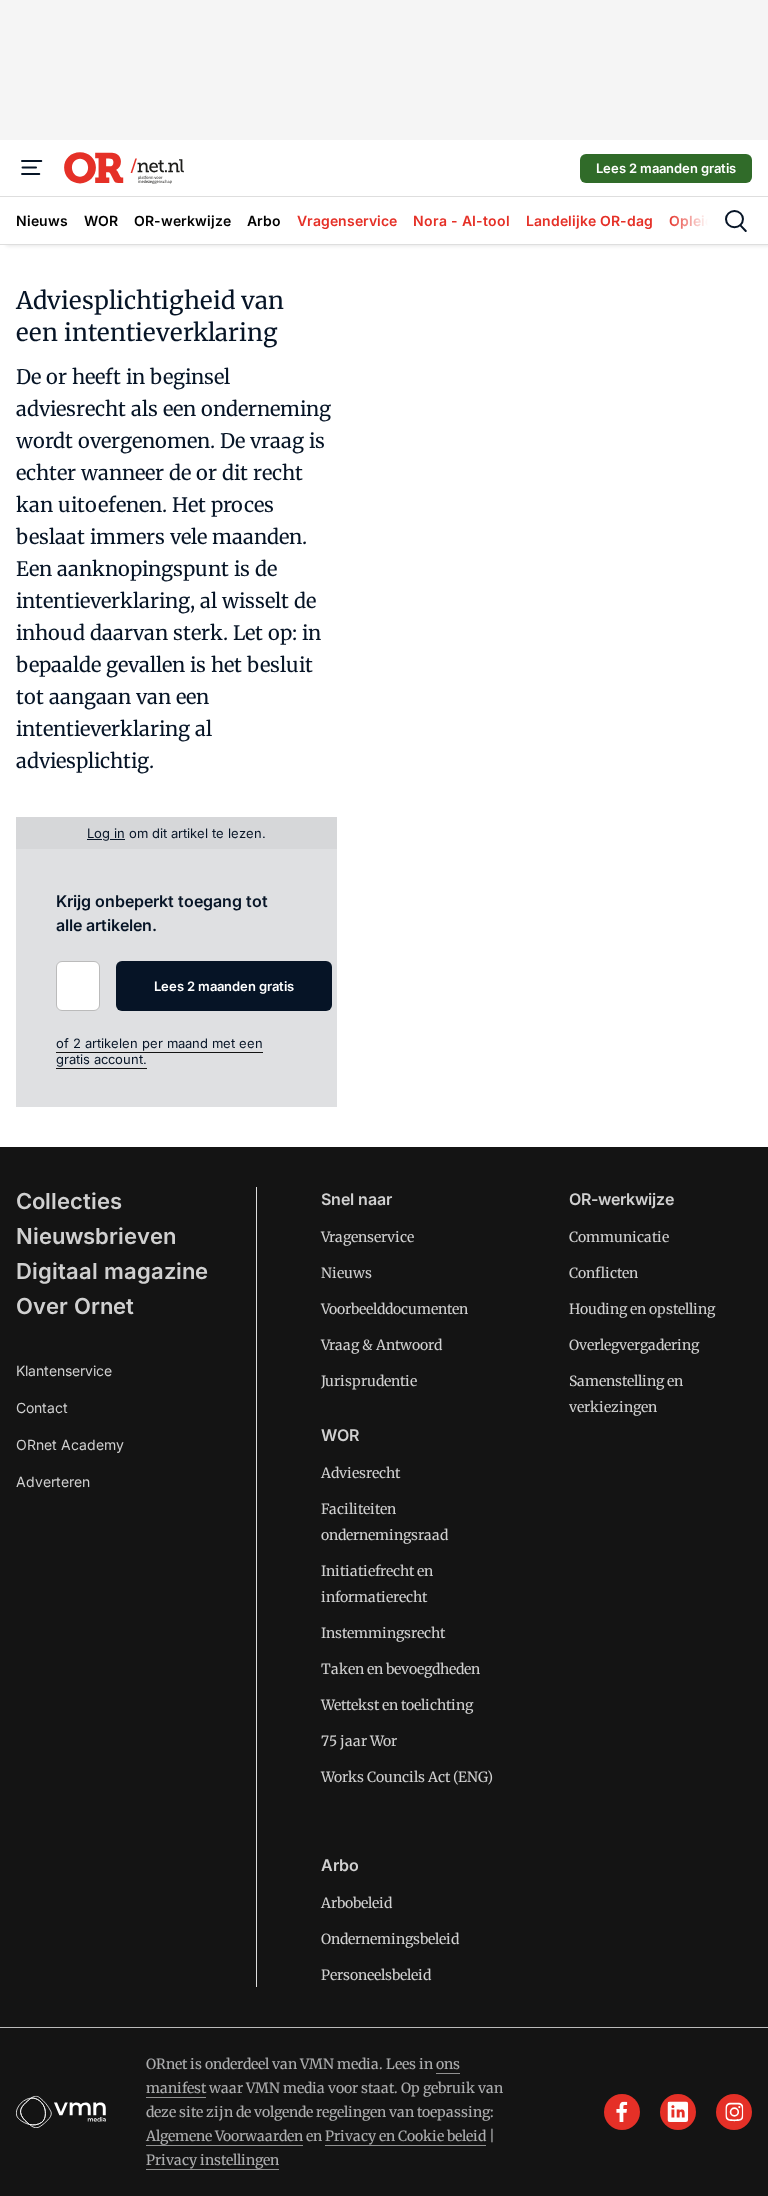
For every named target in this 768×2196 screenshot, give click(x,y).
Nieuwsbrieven (96, 1236)
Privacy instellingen (212, 2160)
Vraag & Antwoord (381, 1345)
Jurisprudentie (369, 1381)
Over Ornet (75, 1306)
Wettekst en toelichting (397, 1705)
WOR (340, 1435)
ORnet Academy (70, 1444)
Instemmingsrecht (383, 1633)
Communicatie (619, 1237)
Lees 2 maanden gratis (666, 168)
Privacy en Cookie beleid (405, 2136)
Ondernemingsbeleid (390, 1939)
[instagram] (734, 2112)
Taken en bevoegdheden (400, 1669)
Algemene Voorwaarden (224, 2136)
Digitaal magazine (112, 1271)
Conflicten (603, 1273)
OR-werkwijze (621, 1199)
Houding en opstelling (642, 1309)
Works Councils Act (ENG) (407, 1777)
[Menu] (32, 168)
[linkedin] (678, 2112)
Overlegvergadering (634, 1345)
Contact (42, 1407)
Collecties (69, 1201)
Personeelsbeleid (376, 1975)
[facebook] (622, 2112)
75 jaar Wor (359, 1741)
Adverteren (53, 1481)
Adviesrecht (360, 1473)
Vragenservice (367, 1237)
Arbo (340, 1865)
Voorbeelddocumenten (394, 1309)
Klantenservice (64, 1370)
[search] (736, 221)
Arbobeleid (356, 1903)
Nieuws (346, 1273)
